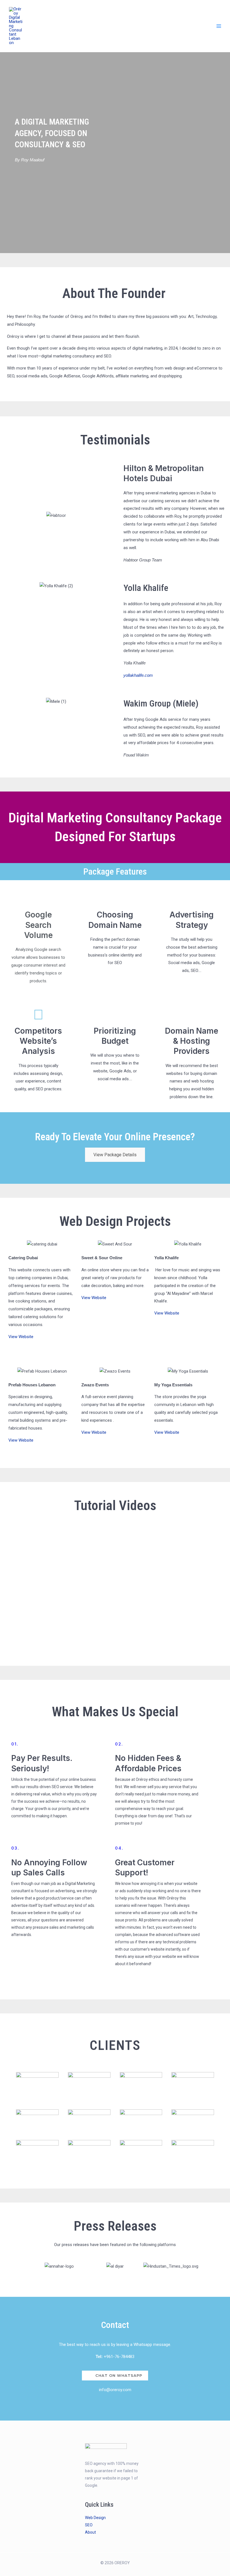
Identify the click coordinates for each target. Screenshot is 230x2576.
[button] (5, 516)
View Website (21, 1337)
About (90, 2532)
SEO (89, 2525)
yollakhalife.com (138, 675)
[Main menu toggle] (219, 26)
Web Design (95, 2518)
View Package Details (115, 1155)
